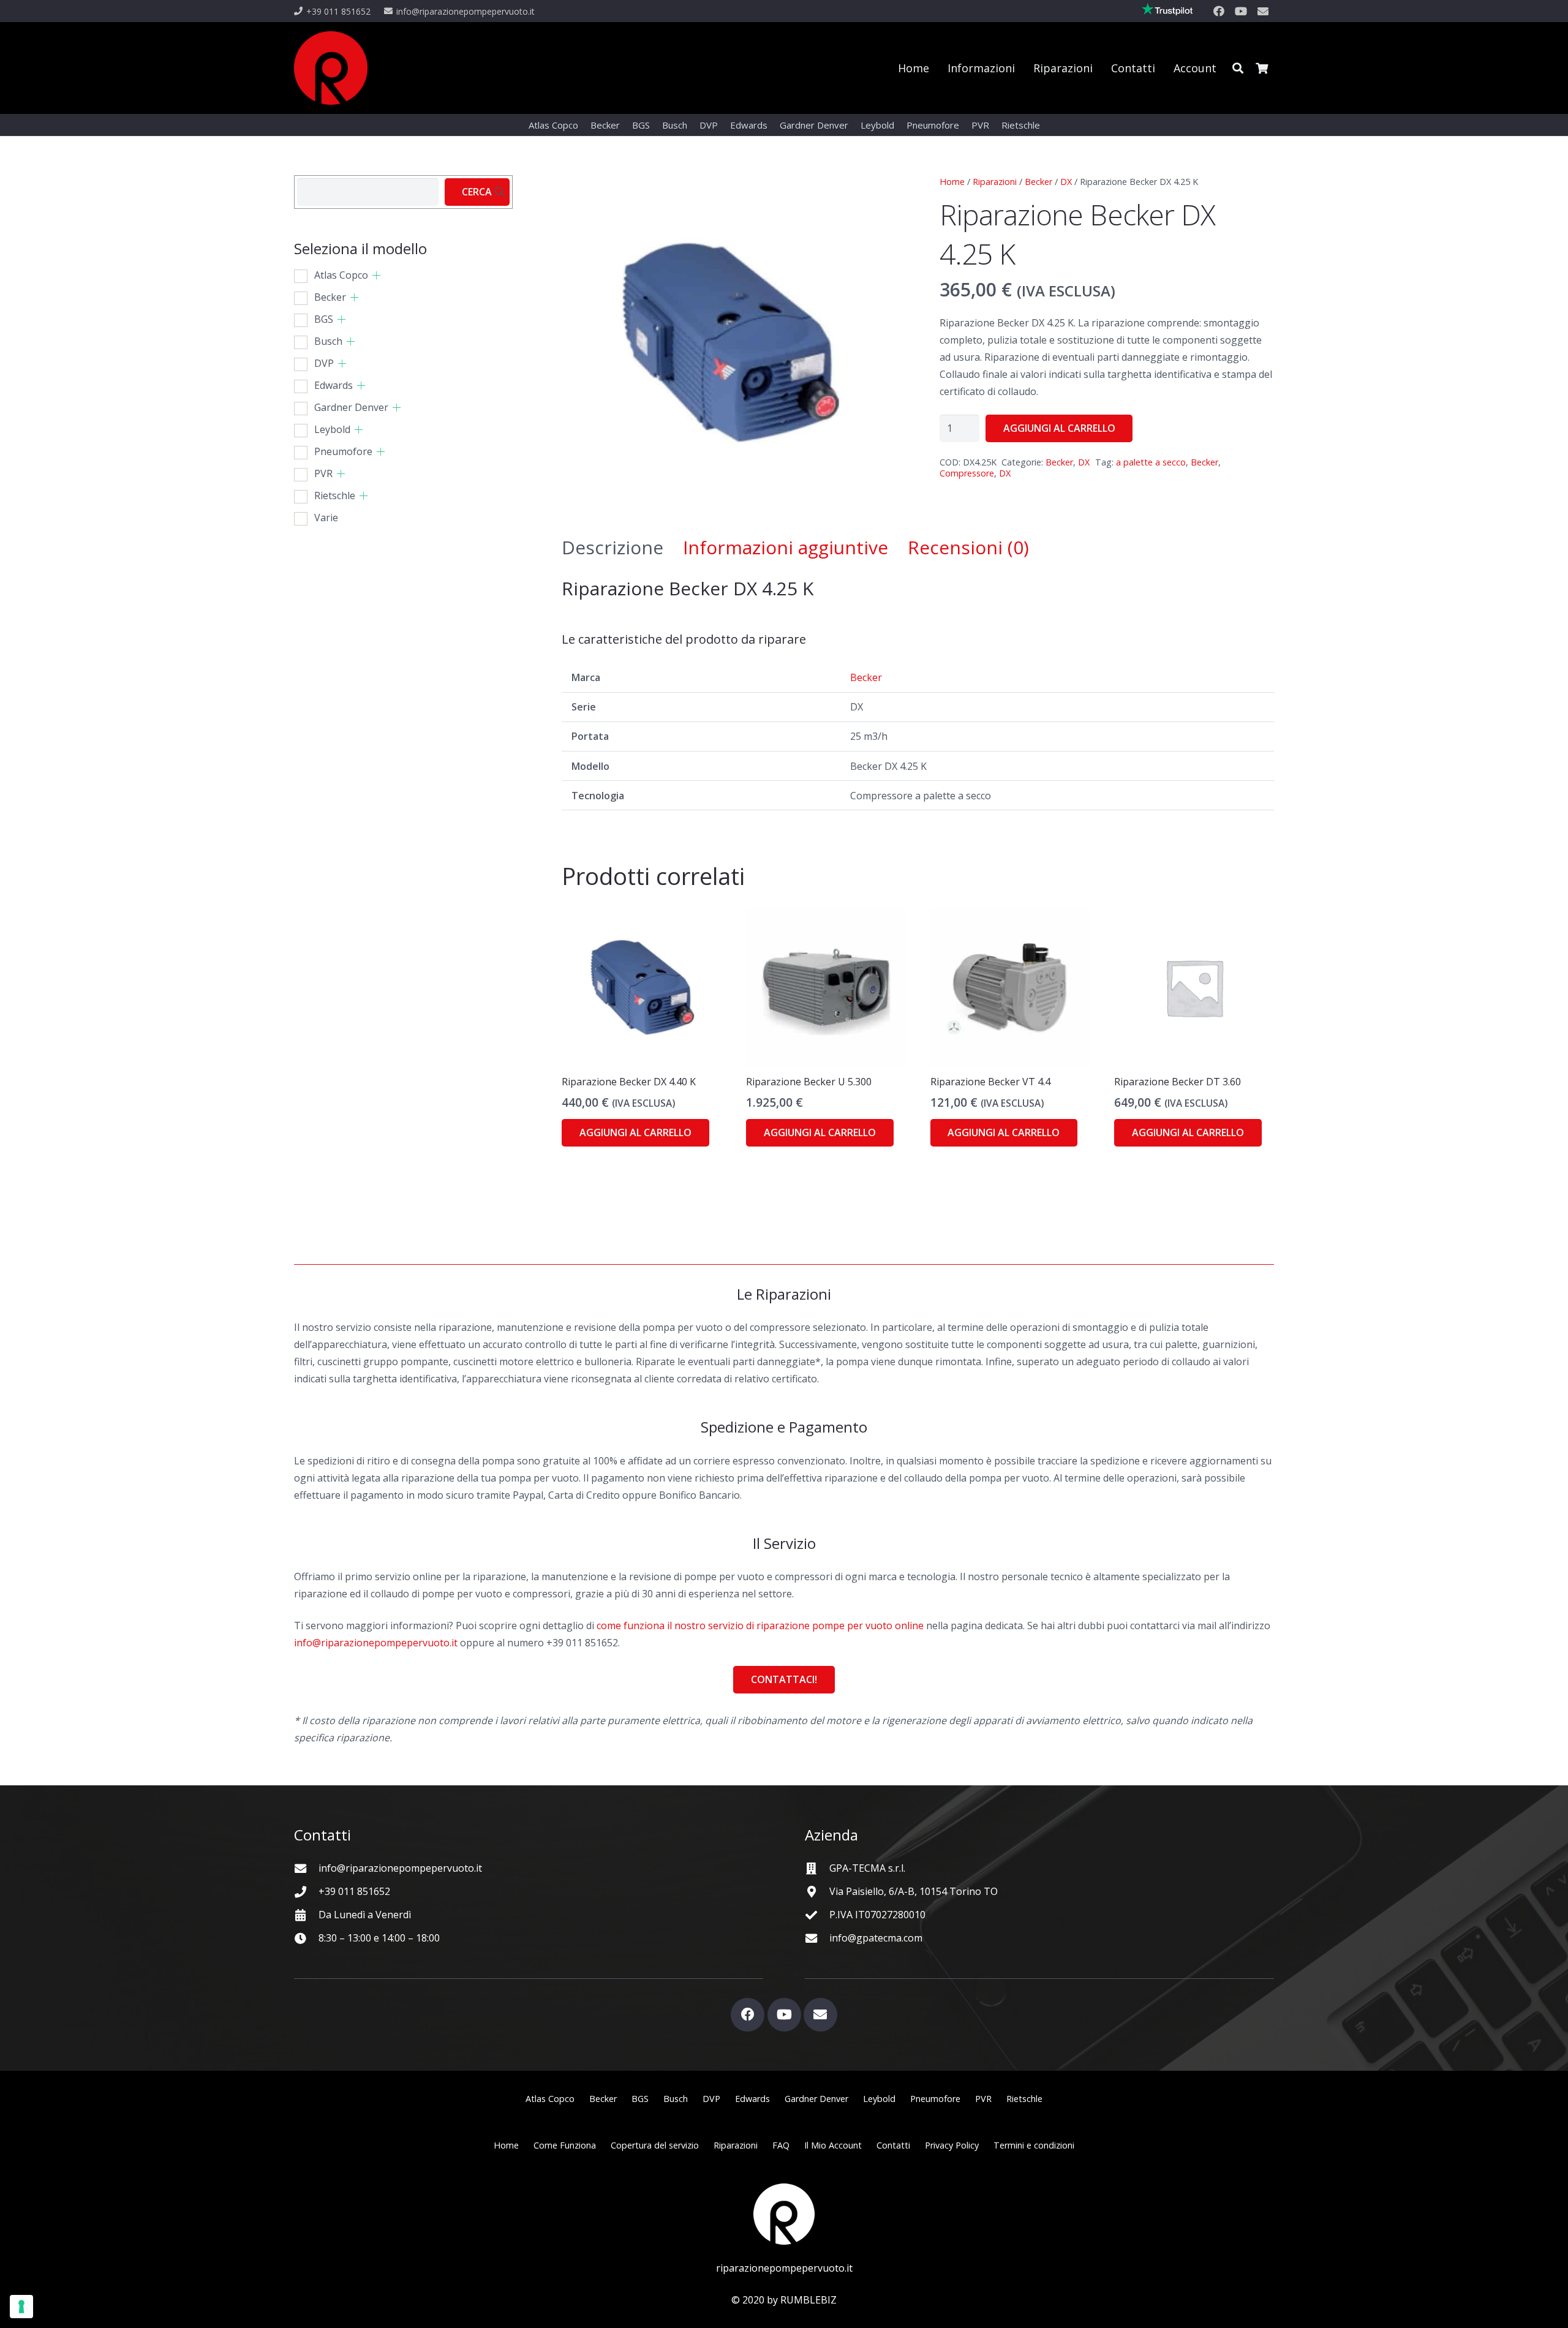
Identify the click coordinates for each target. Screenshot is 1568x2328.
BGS (324, 319)
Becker (1038, 182)
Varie (326, 518)
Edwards (334, 385)
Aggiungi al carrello (1059, 428)
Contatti (893, 2145)
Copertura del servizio (655, 2145)
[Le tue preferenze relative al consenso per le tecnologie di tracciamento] (21, 2307)
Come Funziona (565, 2145)
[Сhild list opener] (376, 275)
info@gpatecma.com (876, 1938)
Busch (328, 341)
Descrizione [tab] (612, 547)
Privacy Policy (952, 2145)
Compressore (967, 473)
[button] (1238, 68)
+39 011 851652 (354, 1891)
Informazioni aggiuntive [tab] (786, 547)
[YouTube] (1241, 11)
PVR (323, 473)
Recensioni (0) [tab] (968, 547)
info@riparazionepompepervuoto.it (376, 1643)
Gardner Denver (351, 407)
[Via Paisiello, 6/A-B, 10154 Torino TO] (817, 1892)
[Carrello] (1262, 68)
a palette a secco (1151, 462)
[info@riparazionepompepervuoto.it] (306, 1868)
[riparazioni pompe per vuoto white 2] (784, 2214)
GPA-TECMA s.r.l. (867, 1868)
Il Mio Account (833, 2145)
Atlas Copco (341, 275)
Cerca (477, 192)
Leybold (332, 429)
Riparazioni (995, 182)
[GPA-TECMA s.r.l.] (817, 1868)
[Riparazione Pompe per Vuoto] (331, 68)
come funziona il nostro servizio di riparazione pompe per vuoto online (760, 1625)
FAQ (781, 2145)
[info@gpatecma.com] (817, 1938)
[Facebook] (1219, 11)
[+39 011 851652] (306, 1892)
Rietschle (335, 495)
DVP (324, 363)
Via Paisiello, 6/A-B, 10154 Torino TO (914, 1891)
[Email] (1263, 11)
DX (1066, 182)
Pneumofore (343, 451)
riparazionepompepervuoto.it (784, 2268)
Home (952, 182)
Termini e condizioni (1034, 2145)
